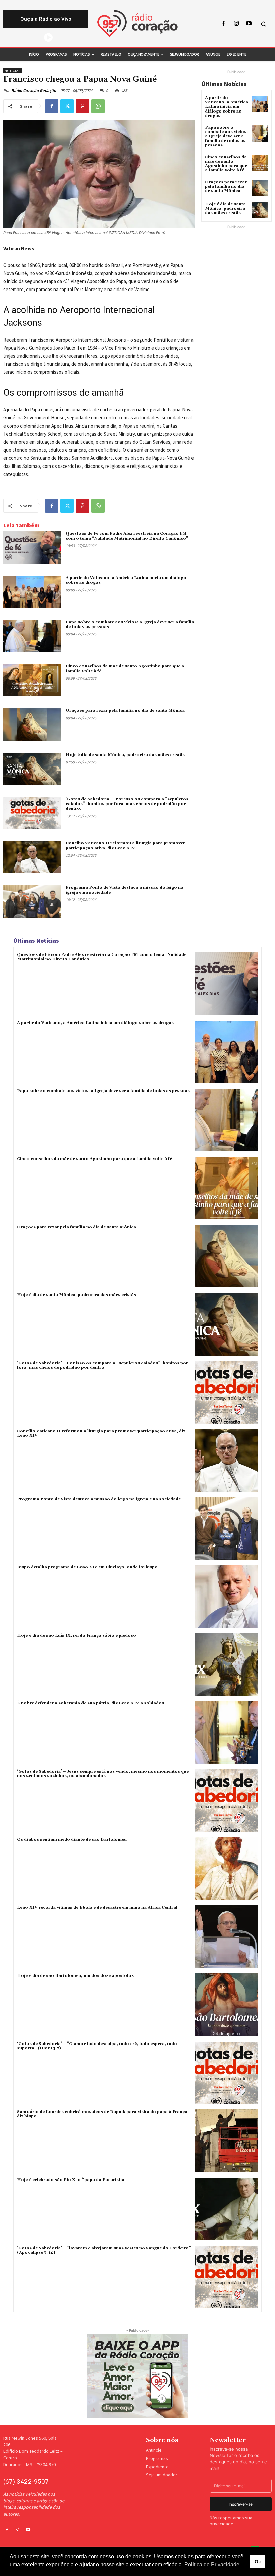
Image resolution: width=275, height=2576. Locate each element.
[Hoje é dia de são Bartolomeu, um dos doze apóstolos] (227, 2005)
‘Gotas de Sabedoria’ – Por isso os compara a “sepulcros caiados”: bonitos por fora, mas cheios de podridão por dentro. (127, 804)
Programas (157, 2458)
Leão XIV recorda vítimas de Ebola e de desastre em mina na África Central (97, 1907)
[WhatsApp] (98, 106)
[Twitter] (67, 106)
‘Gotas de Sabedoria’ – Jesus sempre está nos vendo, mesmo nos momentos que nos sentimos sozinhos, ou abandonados (103, 1774)
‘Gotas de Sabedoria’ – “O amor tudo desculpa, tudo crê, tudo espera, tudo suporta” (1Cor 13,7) (97, 2046)
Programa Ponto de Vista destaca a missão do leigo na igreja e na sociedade (125, 890)
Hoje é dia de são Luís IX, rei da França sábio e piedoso (77, 1635)
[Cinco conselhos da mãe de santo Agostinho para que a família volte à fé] (32, 680)
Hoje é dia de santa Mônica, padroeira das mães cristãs (125, 755)
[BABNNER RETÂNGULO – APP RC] (137, 2376)
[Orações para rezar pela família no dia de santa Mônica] (32, 724)
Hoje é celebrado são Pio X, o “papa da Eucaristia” (72, 2180)
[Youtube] (249, 24)
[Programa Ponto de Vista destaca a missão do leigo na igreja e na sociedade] (32, 901)
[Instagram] (236, 24)
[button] (263, 24)
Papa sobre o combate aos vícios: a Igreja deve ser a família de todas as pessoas (130, 625)
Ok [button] (258, 2562)
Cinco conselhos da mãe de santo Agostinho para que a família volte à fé (226, 164)
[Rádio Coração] (137, 24)
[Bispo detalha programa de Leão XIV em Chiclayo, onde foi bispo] (227, 1596)
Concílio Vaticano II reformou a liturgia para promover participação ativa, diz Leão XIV (125, 846)
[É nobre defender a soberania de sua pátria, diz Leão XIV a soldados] (227, 1733)
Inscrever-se (241, 2504)
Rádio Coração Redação (34, 91)
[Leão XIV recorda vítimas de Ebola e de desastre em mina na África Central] (227, 1937)
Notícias (13, 71)
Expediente (157, 2467)
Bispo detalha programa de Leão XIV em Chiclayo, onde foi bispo (87, 1567)
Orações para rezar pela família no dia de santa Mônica (125, 710)
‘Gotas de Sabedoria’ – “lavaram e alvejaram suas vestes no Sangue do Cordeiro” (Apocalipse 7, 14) (104, 2250)
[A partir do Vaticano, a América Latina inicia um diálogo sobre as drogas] (32, 592)
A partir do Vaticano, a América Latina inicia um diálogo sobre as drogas (126, 580)
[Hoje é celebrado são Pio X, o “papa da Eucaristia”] (227, 2209)
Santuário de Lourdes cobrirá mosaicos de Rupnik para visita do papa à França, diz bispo (103, 2114)
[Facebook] (224, 24)
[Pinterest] (82, 106)
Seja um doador (162, 2475)
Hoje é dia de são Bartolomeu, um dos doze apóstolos (75, 1976)
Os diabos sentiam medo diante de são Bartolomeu (72, 1840)
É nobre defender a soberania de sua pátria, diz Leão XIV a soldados (91, 1703)
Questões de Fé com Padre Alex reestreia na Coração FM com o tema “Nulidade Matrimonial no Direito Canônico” (127, 536)
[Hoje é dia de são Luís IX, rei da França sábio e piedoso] (227, 1665)
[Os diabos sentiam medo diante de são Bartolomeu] (227, 1869)
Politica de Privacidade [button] (212, 2564)
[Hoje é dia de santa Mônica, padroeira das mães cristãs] (32, 769)
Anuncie (154, 2450)
